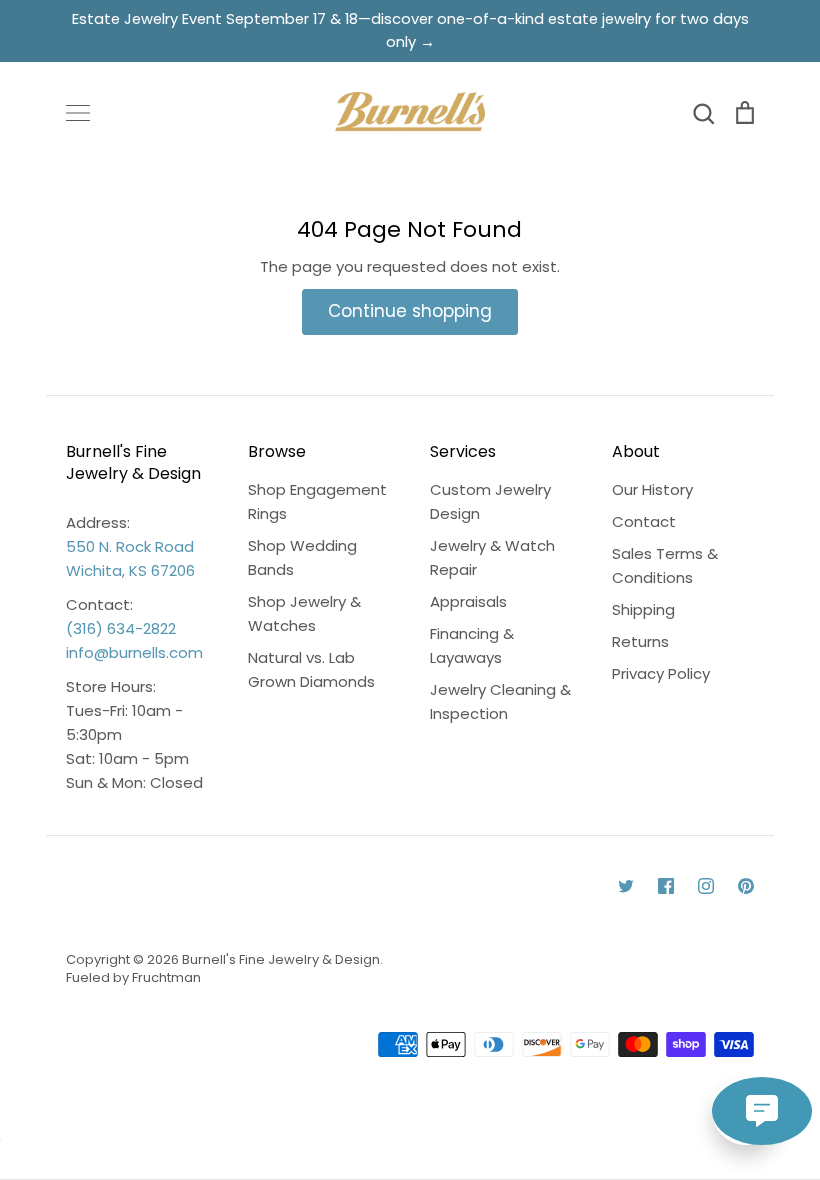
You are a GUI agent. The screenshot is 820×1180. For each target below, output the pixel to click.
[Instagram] (706, 886)
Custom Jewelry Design (490, 501)
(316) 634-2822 (121, 628)
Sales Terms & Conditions (665, 565)
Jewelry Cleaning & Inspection (500, 701)
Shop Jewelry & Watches (304, 613)
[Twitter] (626, 886)
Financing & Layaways (472, 645)
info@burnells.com (134, 652)
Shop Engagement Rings (317, 501)
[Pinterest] (746, 886)
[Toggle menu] (78, 113)
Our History (652, 489)
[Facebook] (666, 886)
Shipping (643, 609)
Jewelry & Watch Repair (492, 557)
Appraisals (468, 601)
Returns (640, 641)
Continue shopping (410, 311)
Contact (644, 521)
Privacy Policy (661, 673)
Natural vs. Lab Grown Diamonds (311, 669)
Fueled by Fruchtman (133, 977)
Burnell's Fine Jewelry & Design (281, 959)
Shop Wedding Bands (302, 557)
